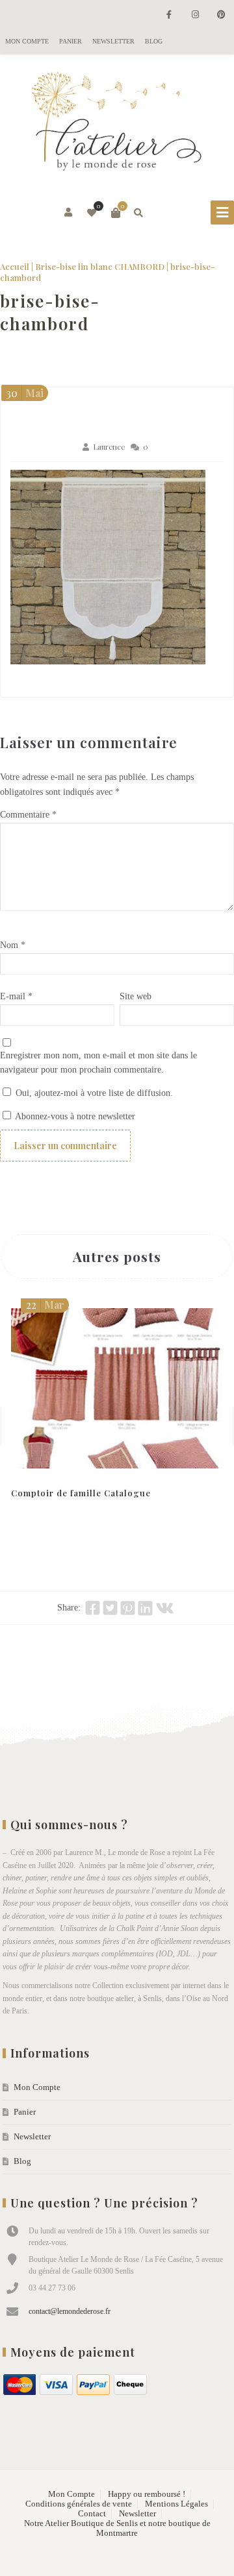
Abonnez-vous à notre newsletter (74, 1116)
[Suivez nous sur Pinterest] (221, 15)
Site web (136, 996)
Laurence (109, 447)
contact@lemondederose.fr (70, 2311)
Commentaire (28, 815)
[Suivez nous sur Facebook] (169, 15)
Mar (45, 1305)
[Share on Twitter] (110, 1608)
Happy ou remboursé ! (147, 2494)
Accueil (15, 266)
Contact (92, 2514)
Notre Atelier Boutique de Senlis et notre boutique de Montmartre (117, 2528)
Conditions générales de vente (79, 2504)
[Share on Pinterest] (128, 1608)
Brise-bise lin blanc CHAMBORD (100, 266)
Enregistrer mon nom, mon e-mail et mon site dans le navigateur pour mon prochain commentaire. (98, 1063)
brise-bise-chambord (50, 312)
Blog (154, 41)
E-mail (16, 996)
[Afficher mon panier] (116, 213)
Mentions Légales (176, 2504)
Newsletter (113, 41)
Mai (25, 393)
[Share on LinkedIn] (145, 1608)
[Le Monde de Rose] (117, 124)
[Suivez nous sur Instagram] (195, 15)
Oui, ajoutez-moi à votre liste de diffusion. (93, 1093)
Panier (71, 41)
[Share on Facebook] (93, 1608)
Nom (13, 945)
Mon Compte (27, 41)
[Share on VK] (165, 1608)
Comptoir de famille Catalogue (81, 1493)
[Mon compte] (69, 213)
